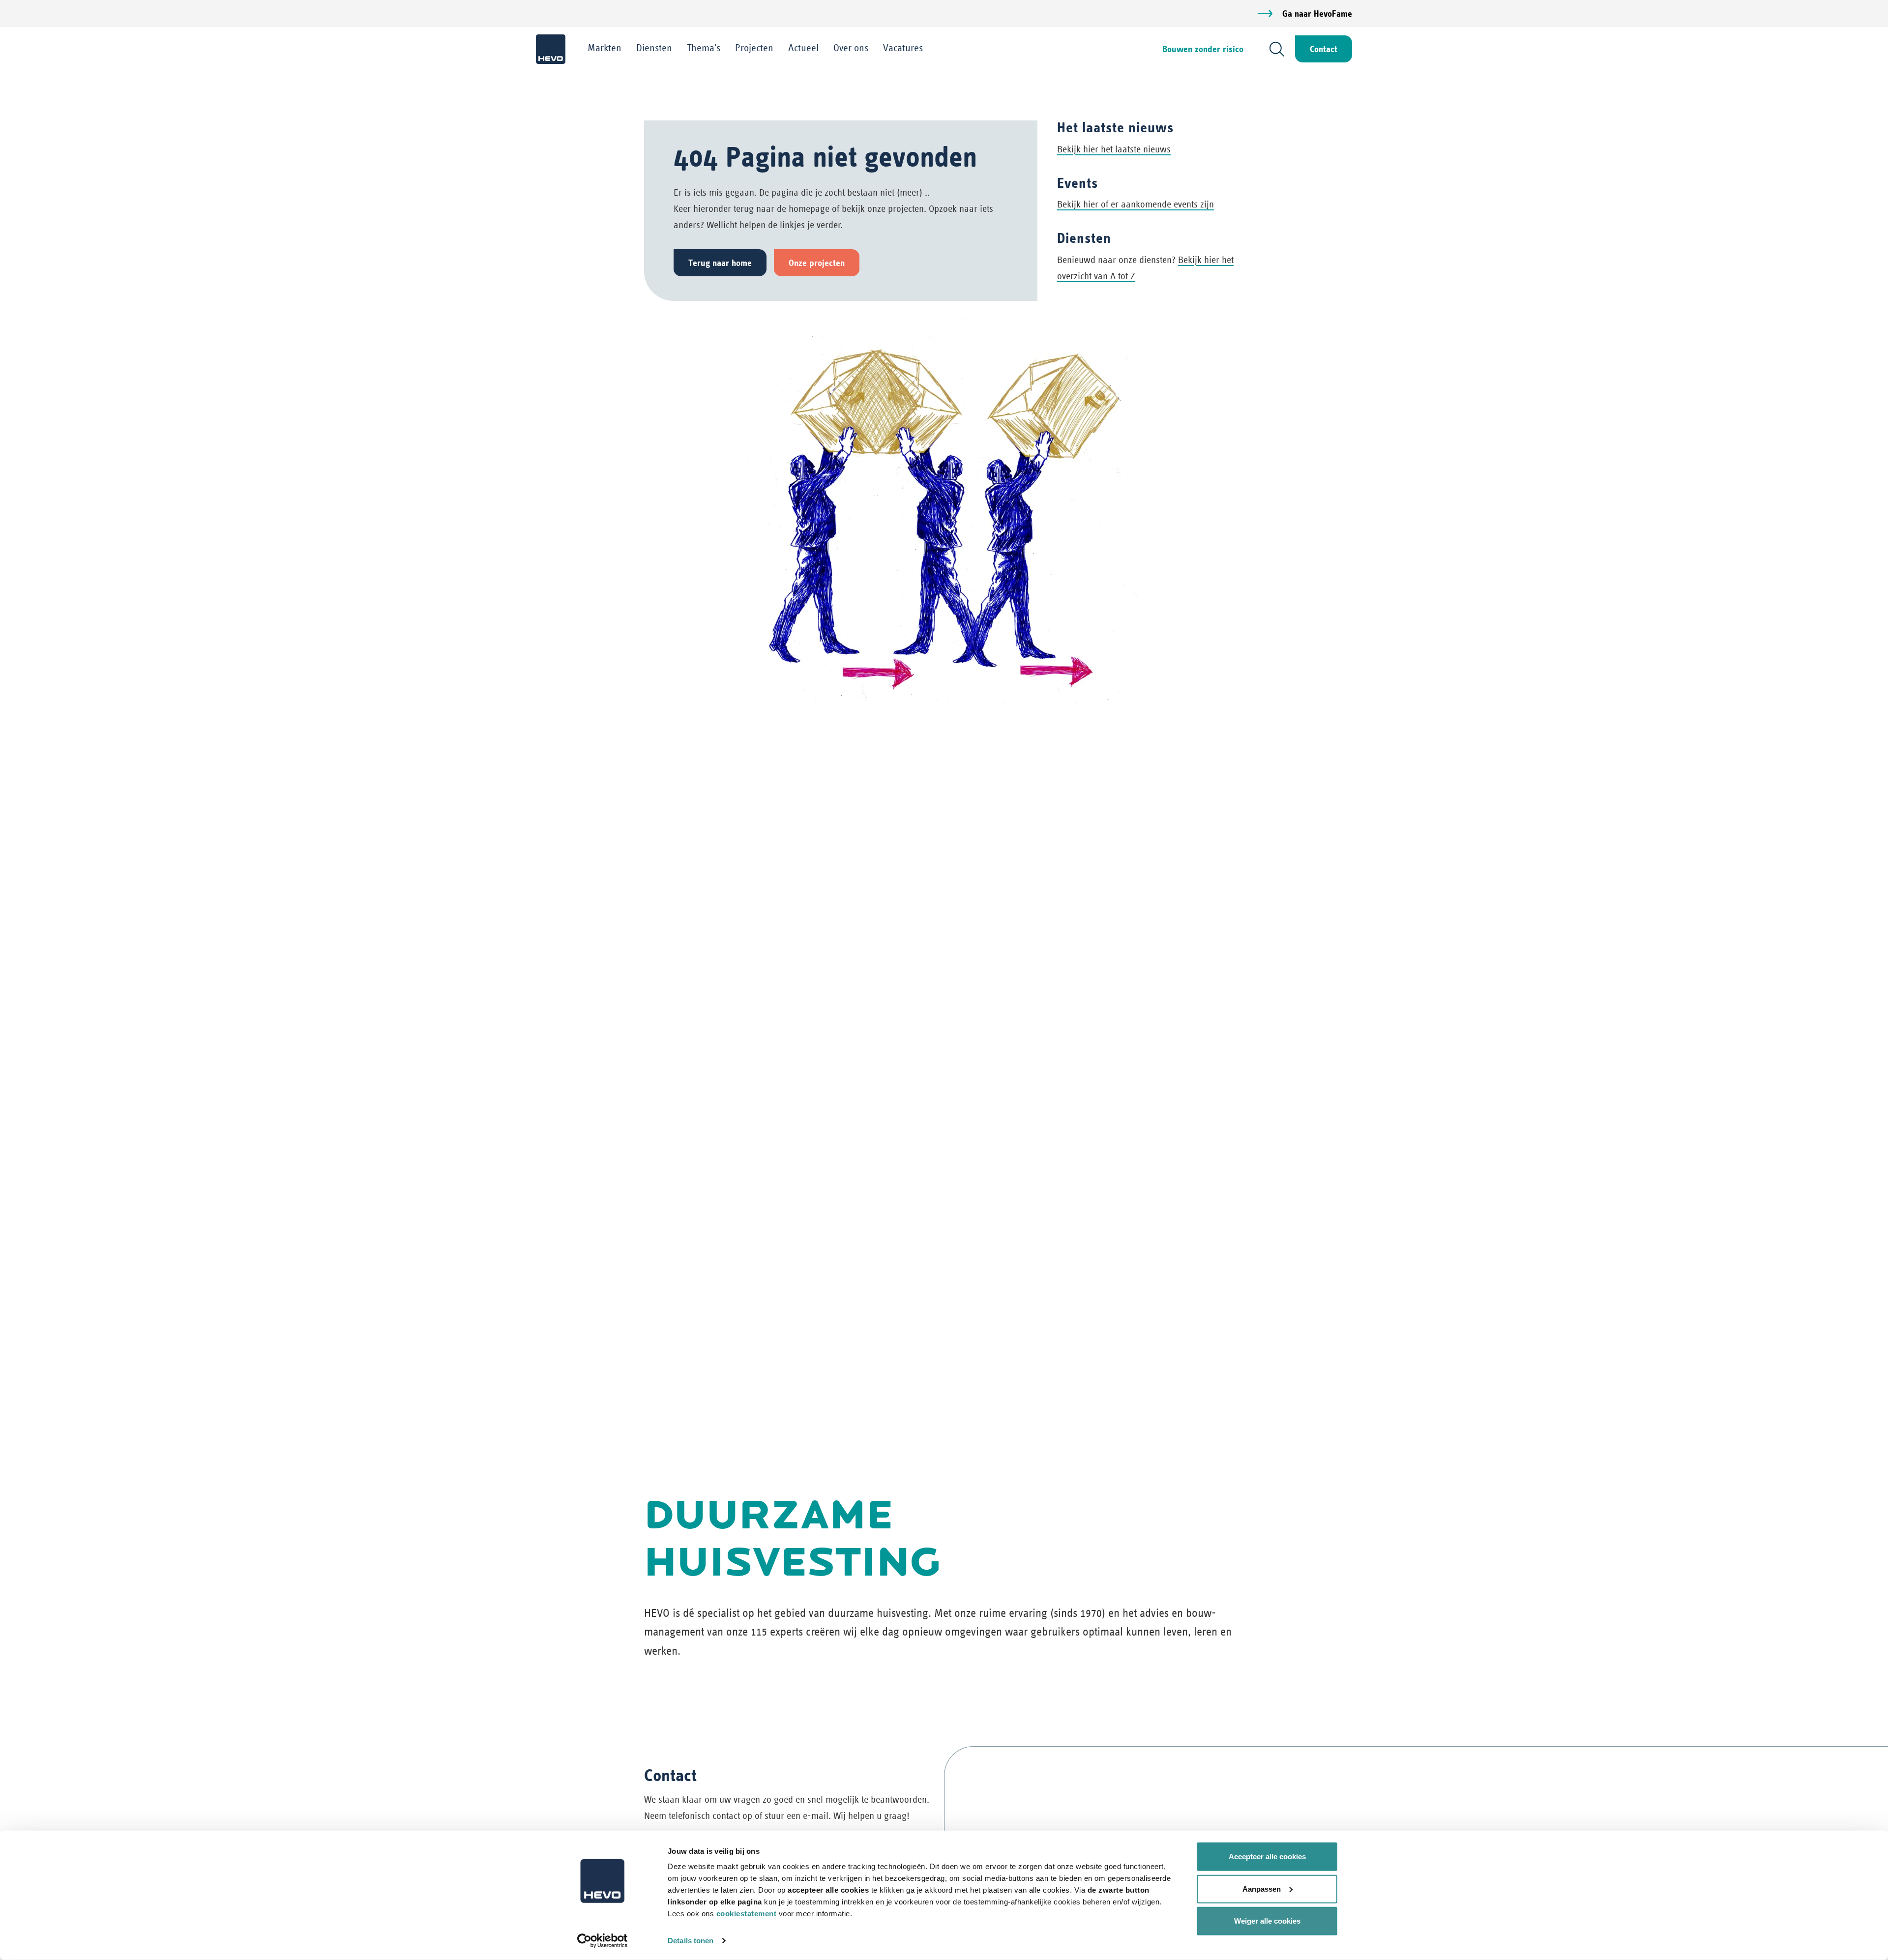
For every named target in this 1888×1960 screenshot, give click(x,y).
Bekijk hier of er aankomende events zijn (1136, 204)
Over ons (851, 48)
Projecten (754, 48)
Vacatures (903, 48)
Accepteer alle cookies (1267, 1857)
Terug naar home (720, 263)
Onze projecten (817, 263)
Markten (605, 48)
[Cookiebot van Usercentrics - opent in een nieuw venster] (603, 1941)
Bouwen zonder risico (1203, 49)
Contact (1324, 49)
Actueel (803, 48)
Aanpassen (1262, 1888)
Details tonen (691, 1941)
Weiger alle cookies (1267, 1921)
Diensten (654, 48)
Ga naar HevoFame (1317, 14)
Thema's (704, 48)
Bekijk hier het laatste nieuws (1114, 149)
